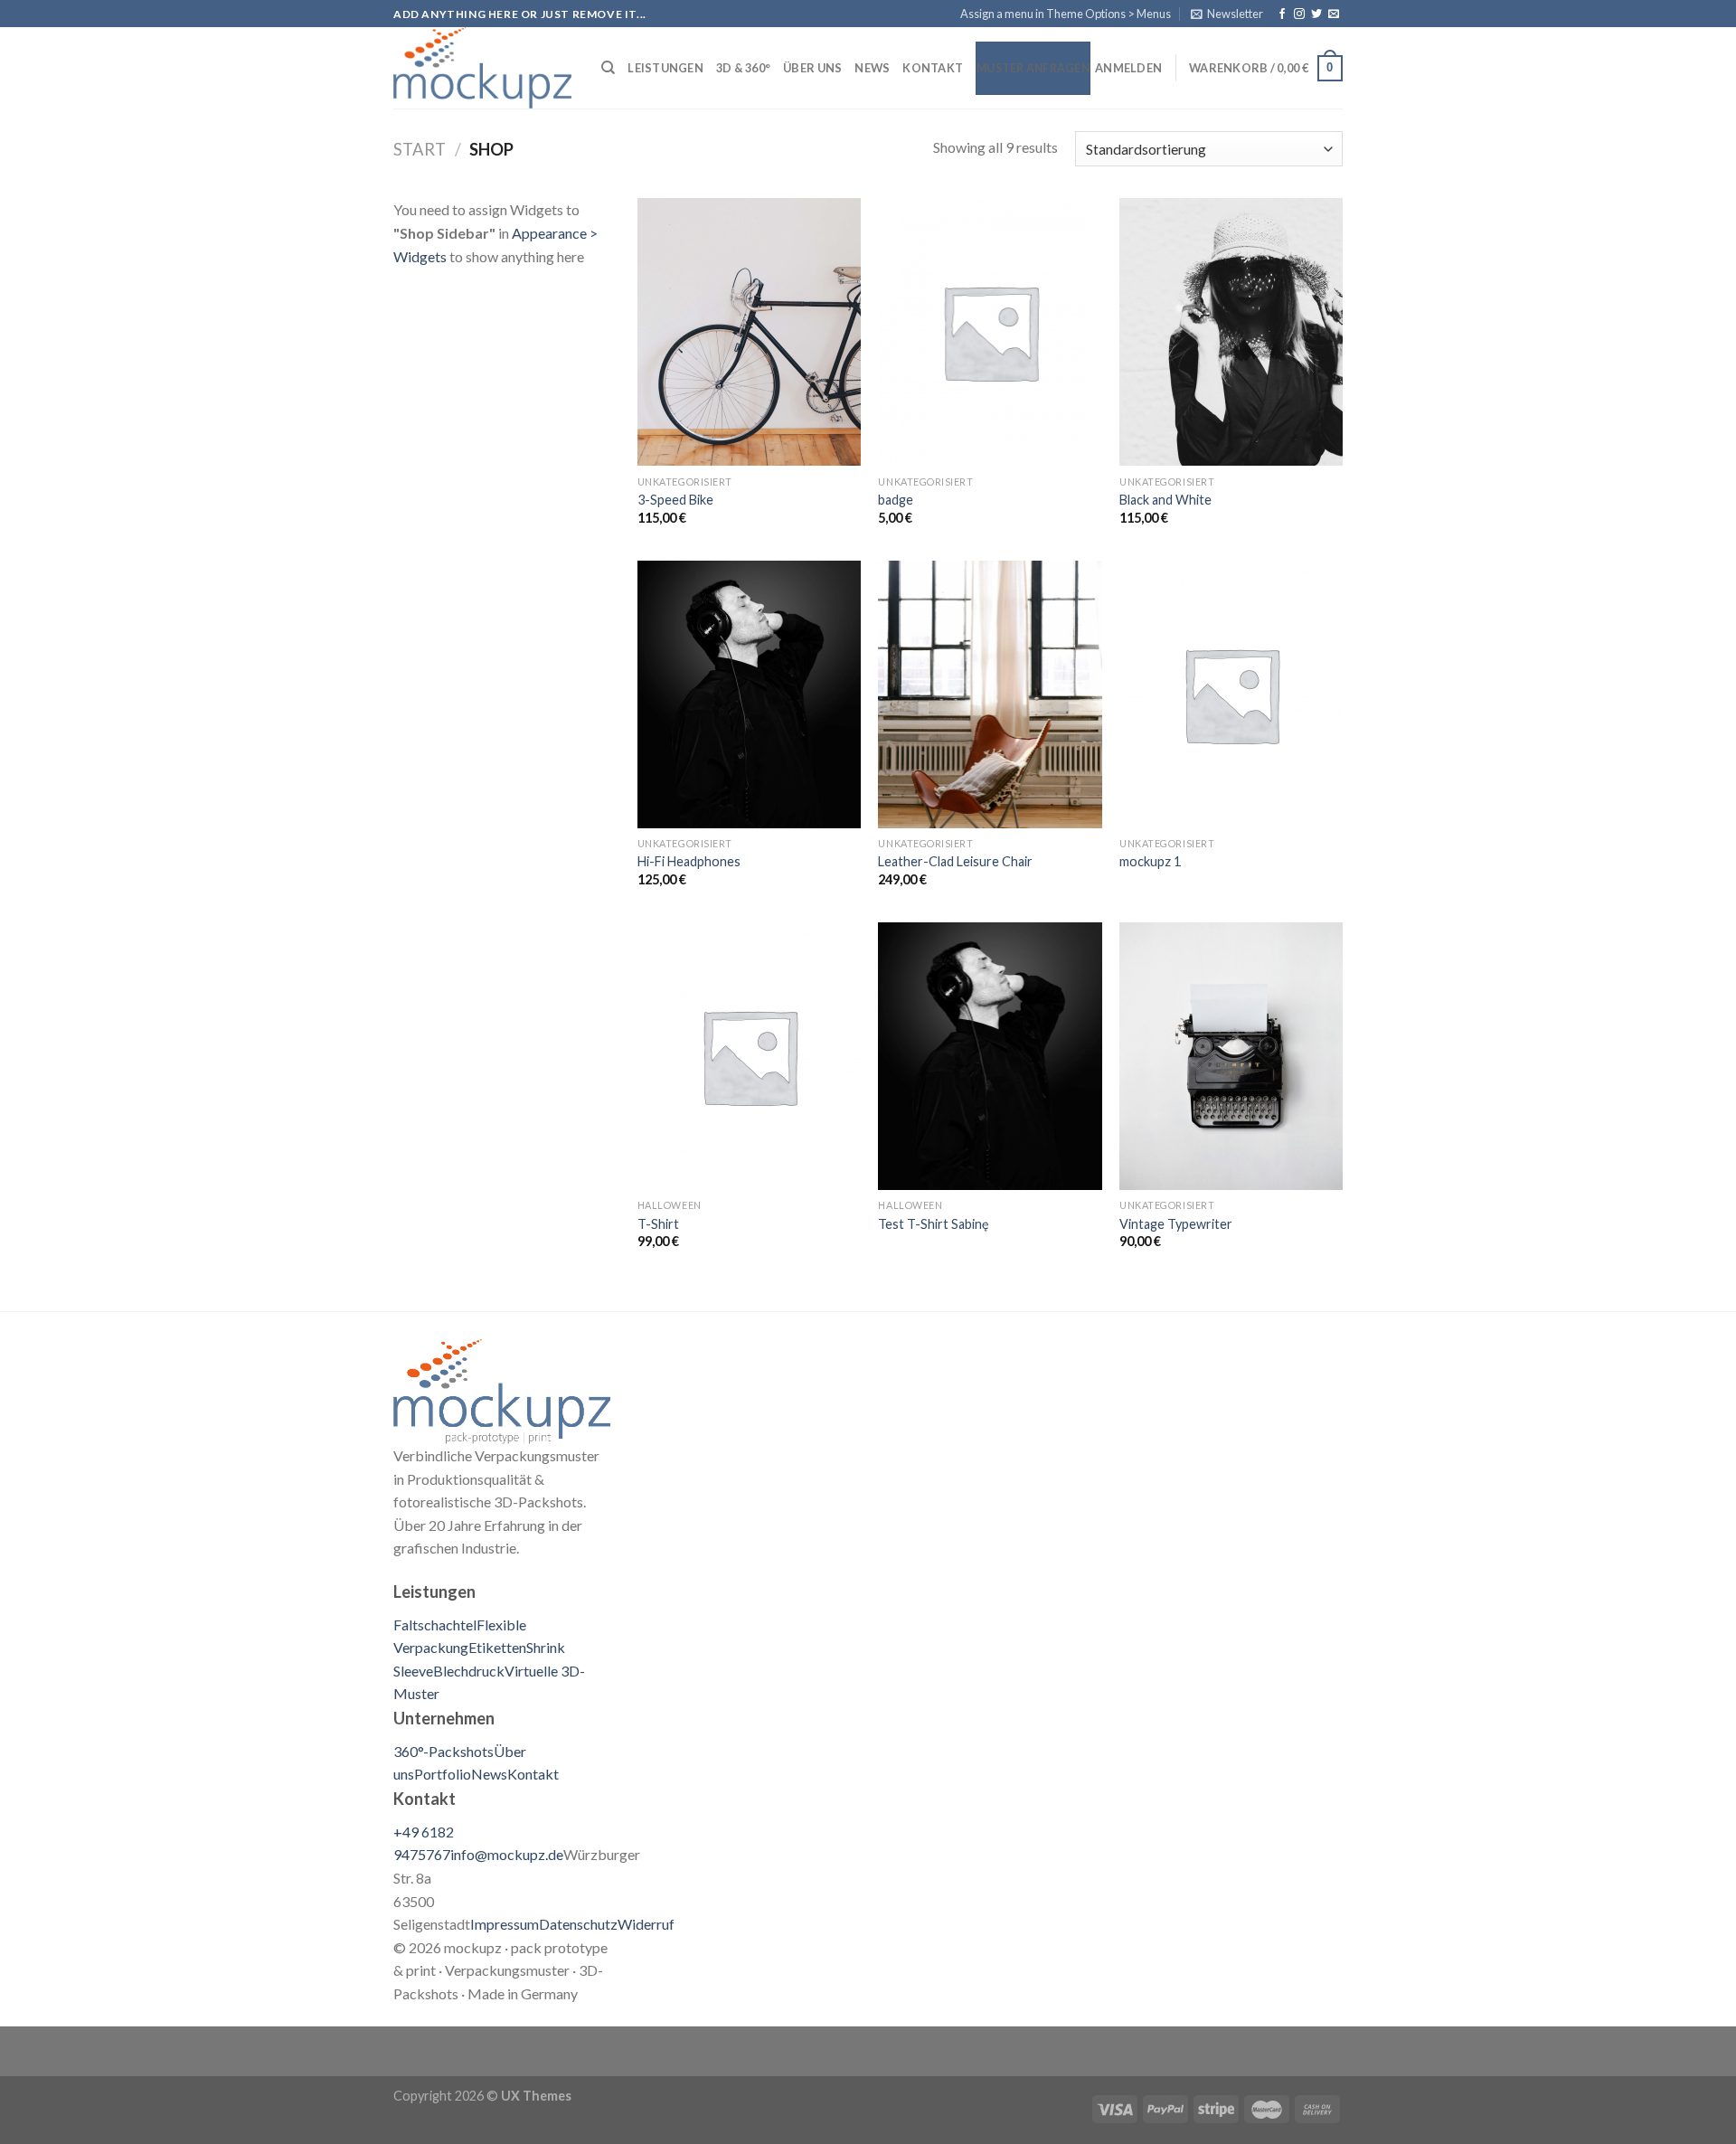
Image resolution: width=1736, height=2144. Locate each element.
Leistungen (665, 68)
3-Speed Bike (675, 500)
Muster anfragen (1033, 68)
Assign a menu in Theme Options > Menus (1066, 14)
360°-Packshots (443, 1751)
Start (420, 149)
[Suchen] (608, 68)
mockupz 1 (1150, 861)
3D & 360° (743, 68)
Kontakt (933, 68)
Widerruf (646, 1924)
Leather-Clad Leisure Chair (955, 861)
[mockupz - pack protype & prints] (484, 68)
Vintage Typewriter (1176, 1224)
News (872, 68)
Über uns (812, 68)
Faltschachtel (435, 1625)
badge (896, 500)
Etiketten (497, 1647)
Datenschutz (578, 1924)
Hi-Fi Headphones (689, 861)
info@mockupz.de (507, 1854)
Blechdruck (469, 1671)
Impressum (505, 1924)
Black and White (1165, 500)
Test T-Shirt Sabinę (934, 1224)
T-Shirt (658, 1224)
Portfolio (443, 1774)
